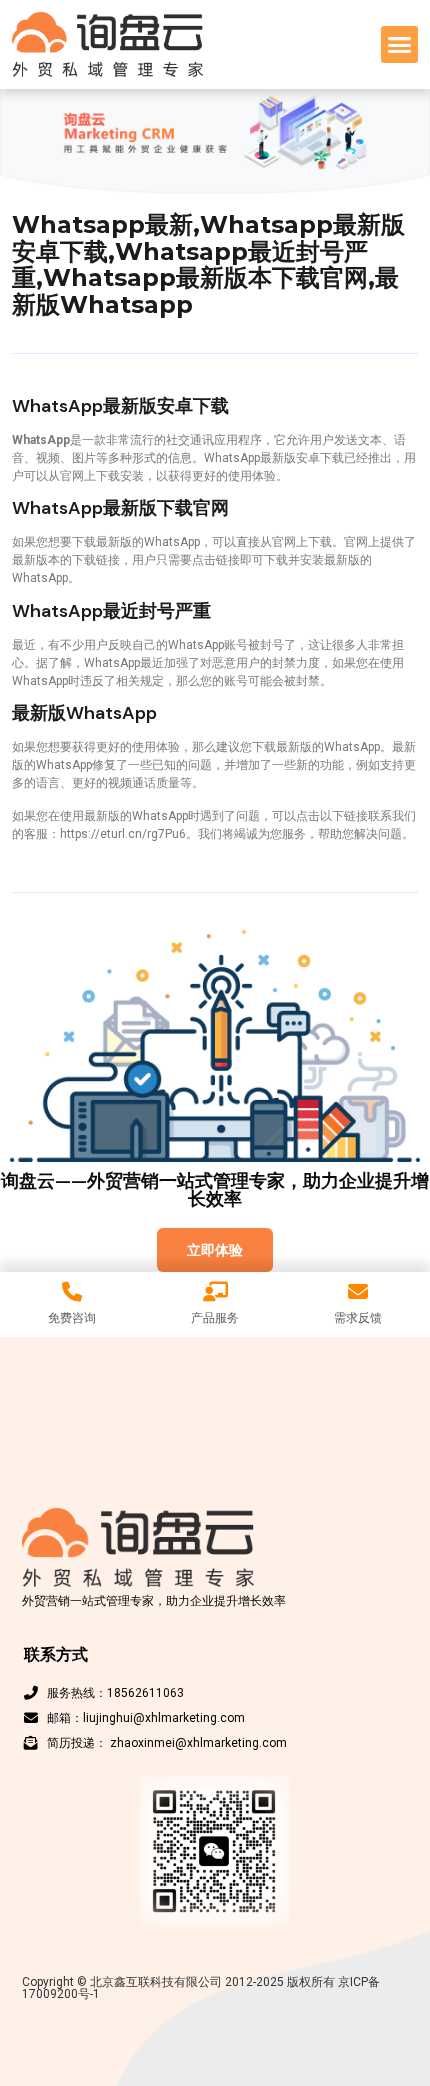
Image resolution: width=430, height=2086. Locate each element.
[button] (400, 45)
